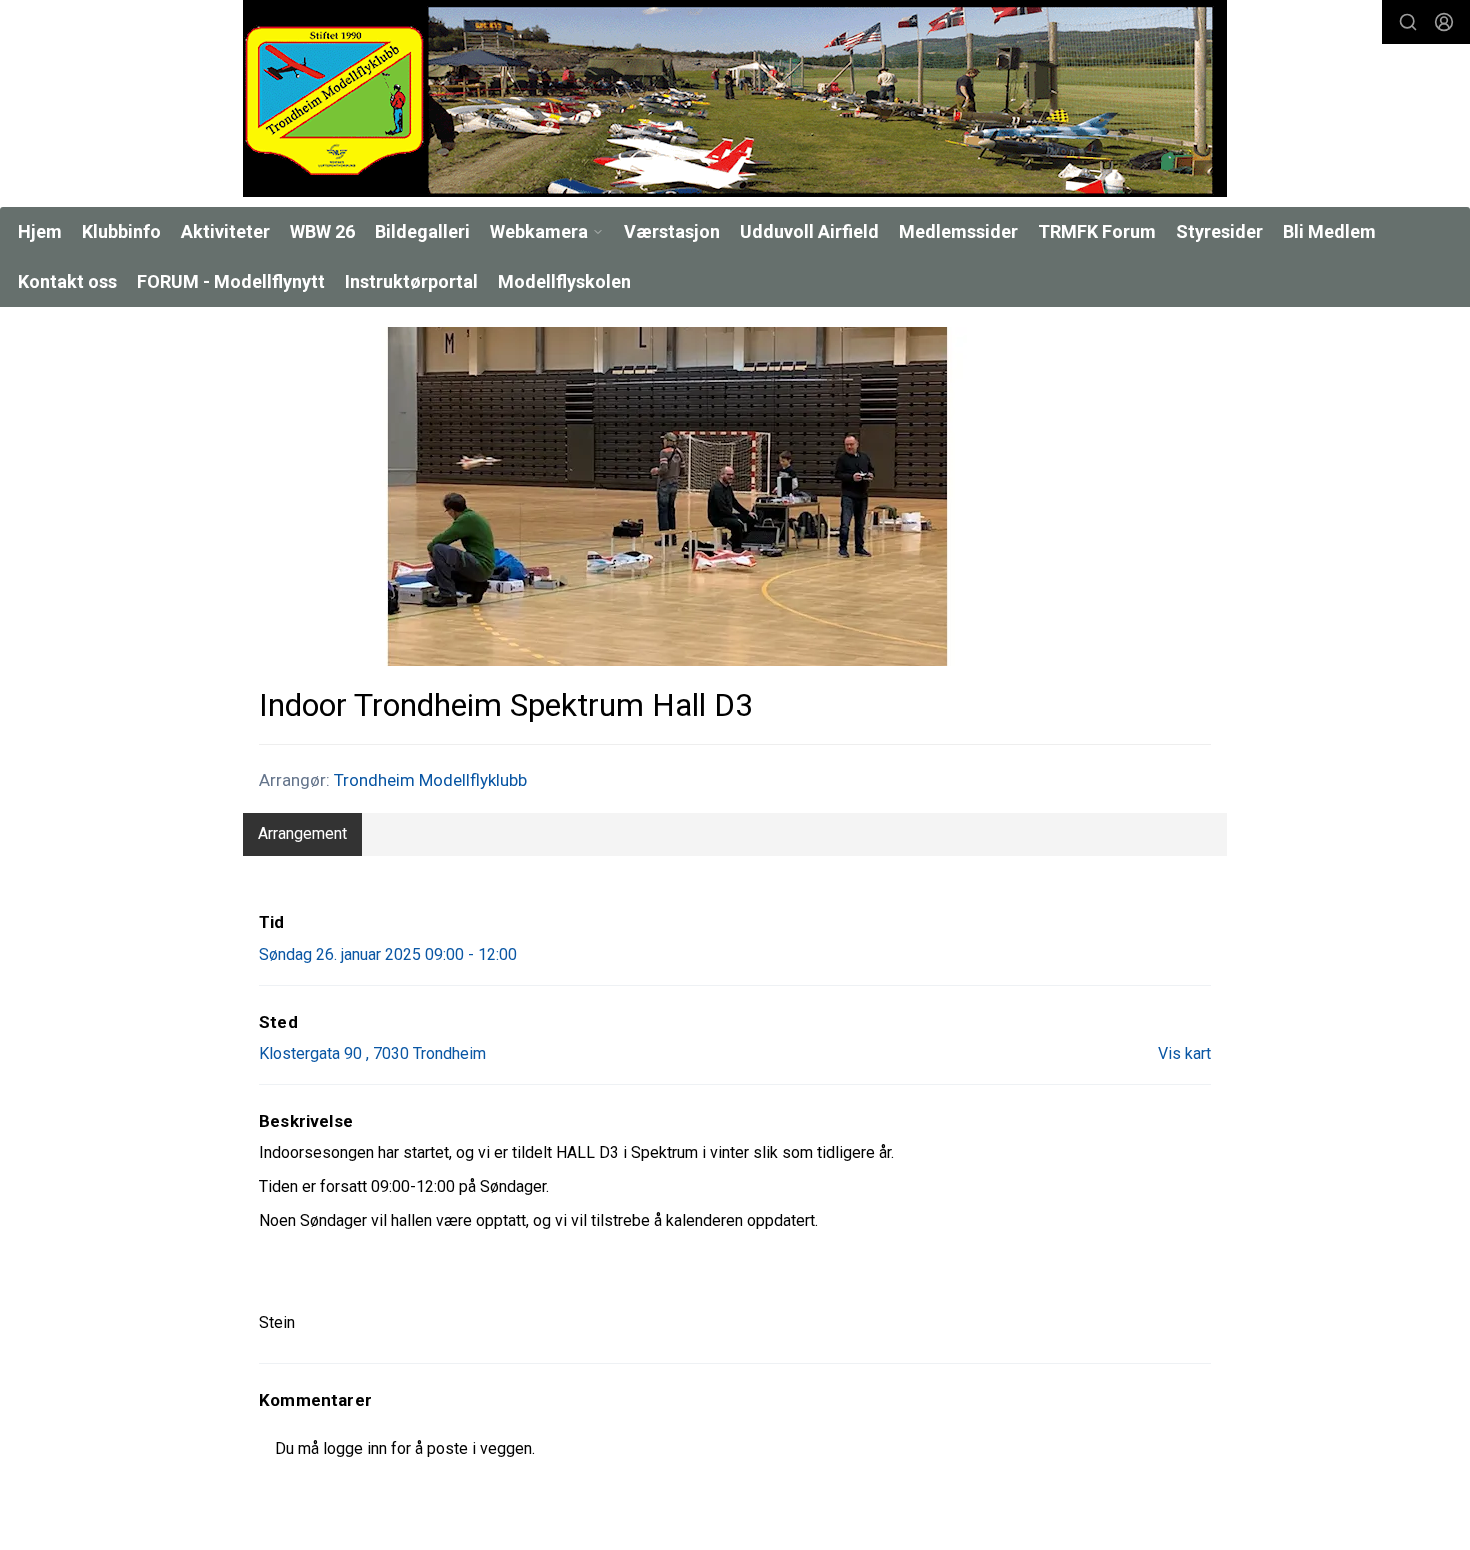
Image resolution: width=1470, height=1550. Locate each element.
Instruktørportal (411, 281)
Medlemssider (958, 231)
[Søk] (1408, 22)
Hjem (40, 231)
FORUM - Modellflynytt (231, 281)
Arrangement (302, 833)
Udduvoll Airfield (809, 231)
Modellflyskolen (564, 281)
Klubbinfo (121, 231)
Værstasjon (672, 231)
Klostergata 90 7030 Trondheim (372, 1053)
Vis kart (1184, 1053)
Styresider (1219, 231)
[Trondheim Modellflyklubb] (735, 98)
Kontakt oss (67, 281)
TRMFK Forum (1097, 231)
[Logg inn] (1444, 22)
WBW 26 (322, 231)
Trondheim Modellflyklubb (430, 780)
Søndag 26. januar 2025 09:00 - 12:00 (388, 954)
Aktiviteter (225, 231)
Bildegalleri (422, 231)
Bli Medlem (1329, 231)
